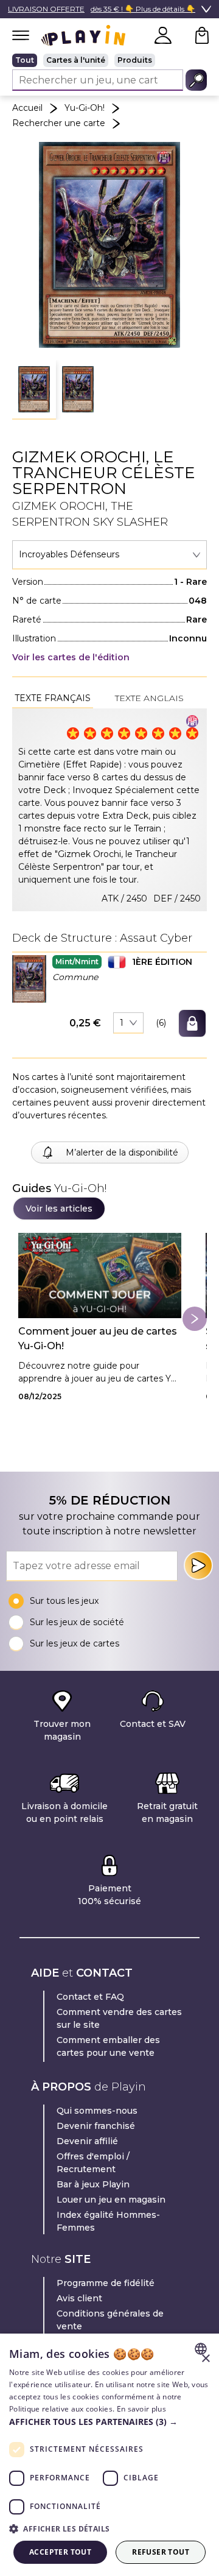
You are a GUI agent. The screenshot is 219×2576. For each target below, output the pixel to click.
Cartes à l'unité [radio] (76, 60)
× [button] (205, 2359)
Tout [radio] (25, 60)
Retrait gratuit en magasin (167, 1812)
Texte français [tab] (53, 698)
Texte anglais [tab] (149, 698)
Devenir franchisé (96, 2126)
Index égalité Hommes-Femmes (108, 2221)
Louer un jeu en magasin (111, 2200)
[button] (34, 390)
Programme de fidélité (106, 2283)
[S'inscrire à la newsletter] (198, 1565)
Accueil (27, 108)
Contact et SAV (153, 1724)
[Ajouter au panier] (192, 1023)
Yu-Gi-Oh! (85, 108)
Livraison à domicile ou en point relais (64, 1812)
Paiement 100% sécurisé (109, 1895)
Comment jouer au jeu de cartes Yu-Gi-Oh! (98, 1339)
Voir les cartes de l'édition (71, 657)
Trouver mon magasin (62, 1730)
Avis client (79, 2298)
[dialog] (109, 2455)
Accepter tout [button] (60, 2552)
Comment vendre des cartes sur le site (119, 2018)
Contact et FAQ (90, 1997)
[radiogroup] (109, 60)
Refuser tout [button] (161, 2552)
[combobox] (109, 555)
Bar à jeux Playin (93, 2184)
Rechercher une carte (59, 123)
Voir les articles (59, 1209)
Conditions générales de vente (110, 2320)
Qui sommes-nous (97, 2111)
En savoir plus (141, 2409)
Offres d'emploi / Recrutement (93, 2163)
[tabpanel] (109, 810)
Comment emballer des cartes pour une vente (108, 2046)
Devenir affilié (87, 2141)
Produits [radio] (135, 60)
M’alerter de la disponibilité (122, 1152)
